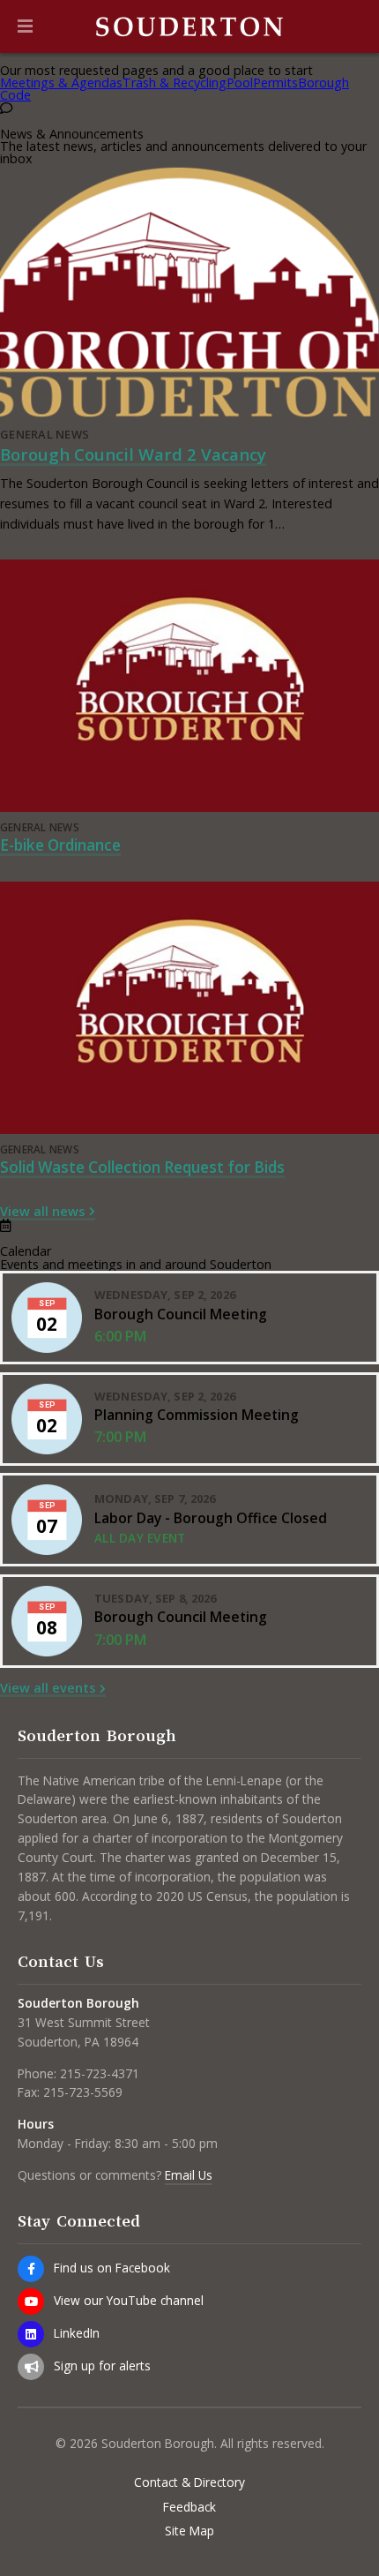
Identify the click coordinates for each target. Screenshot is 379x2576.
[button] (25, 26)
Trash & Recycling (175, 83)
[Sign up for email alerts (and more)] (31, 2367)
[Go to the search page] (351, 26)
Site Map (189, 2531)
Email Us (189, 2175)
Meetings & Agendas (61, 83)
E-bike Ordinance (60, 845)
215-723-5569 (83, 2092)
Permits (275, 83)
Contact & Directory (189, 2482)
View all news (42, 1211)
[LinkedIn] (31, 2334)
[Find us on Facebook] (31, 2269)
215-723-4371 (100, 2073)
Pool (240, 83)
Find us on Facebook (112, 2268)
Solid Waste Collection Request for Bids (142, 1167)
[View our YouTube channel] (31, 2302)
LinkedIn (77, 2333)
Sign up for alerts (102, 2366)
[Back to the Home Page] (189, 26)
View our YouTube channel (129, 2300)
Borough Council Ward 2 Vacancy (133, 454)
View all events (48, 1688)
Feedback (189, 2507)
